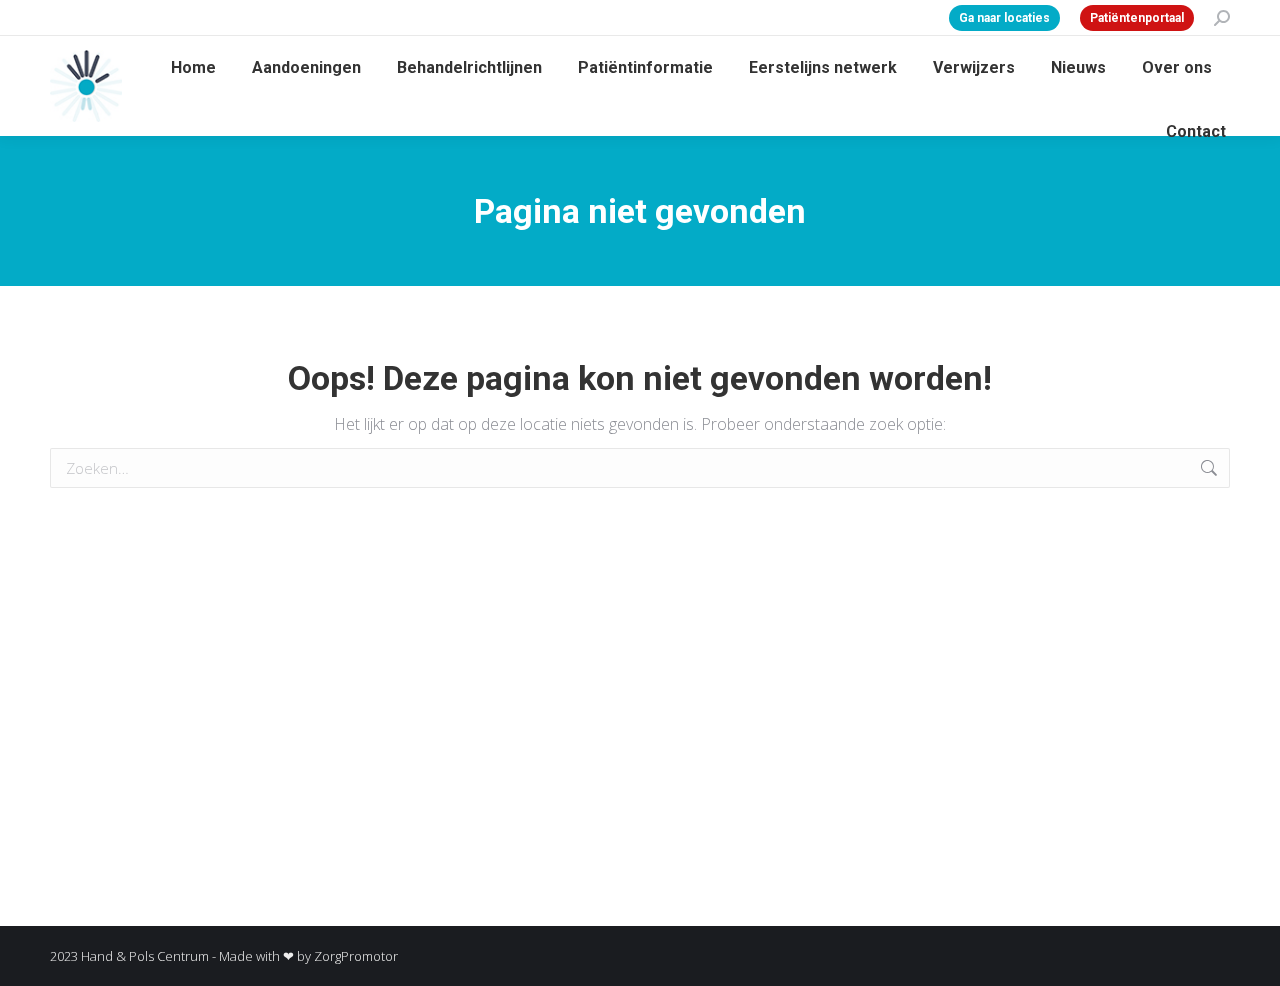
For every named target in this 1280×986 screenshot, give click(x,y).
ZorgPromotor (356, 956)
